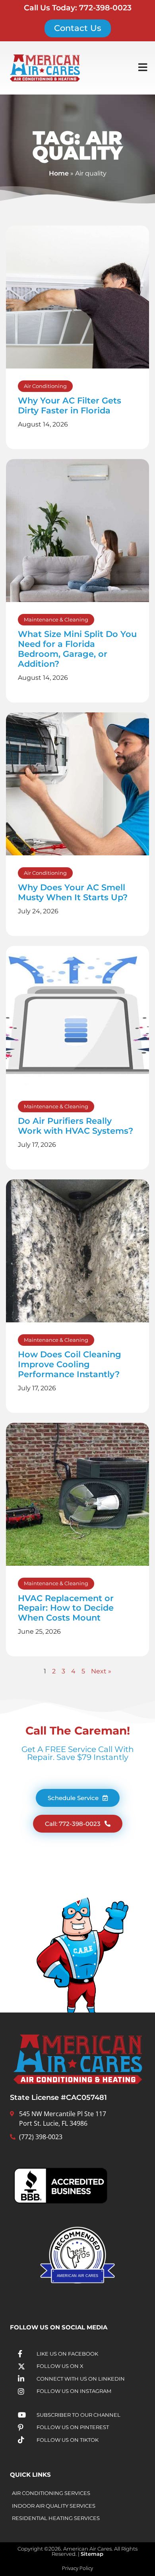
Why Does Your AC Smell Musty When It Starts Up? (73, 892)
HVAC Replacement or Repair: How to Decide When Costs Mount (66, 1608)
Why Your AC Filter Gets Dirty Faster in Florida (70, 405)
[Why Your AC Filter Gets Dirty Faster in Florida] (77, 297)
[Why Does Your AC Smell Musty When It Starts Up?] (77, 784)
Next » (101, 1671)
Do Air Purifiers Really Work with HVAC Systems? (76, 1126)
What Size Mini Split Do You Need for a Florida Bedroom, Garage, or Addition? (77, 649)
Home (59, 173)
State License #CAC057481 (58, 2097)
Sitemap (92, 2554)
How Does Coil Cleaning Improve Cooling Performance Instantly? (70, 1364)
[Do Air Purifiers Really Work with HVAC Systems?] (77, 1017)
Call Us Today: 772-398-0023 (78, 8)
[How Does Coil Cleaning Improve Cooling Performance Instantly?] (77, 1251)
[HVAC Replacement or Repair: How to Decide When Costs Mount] (77, 1494)
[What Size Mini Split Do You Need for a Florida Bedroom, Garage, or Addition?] (77, 531)
